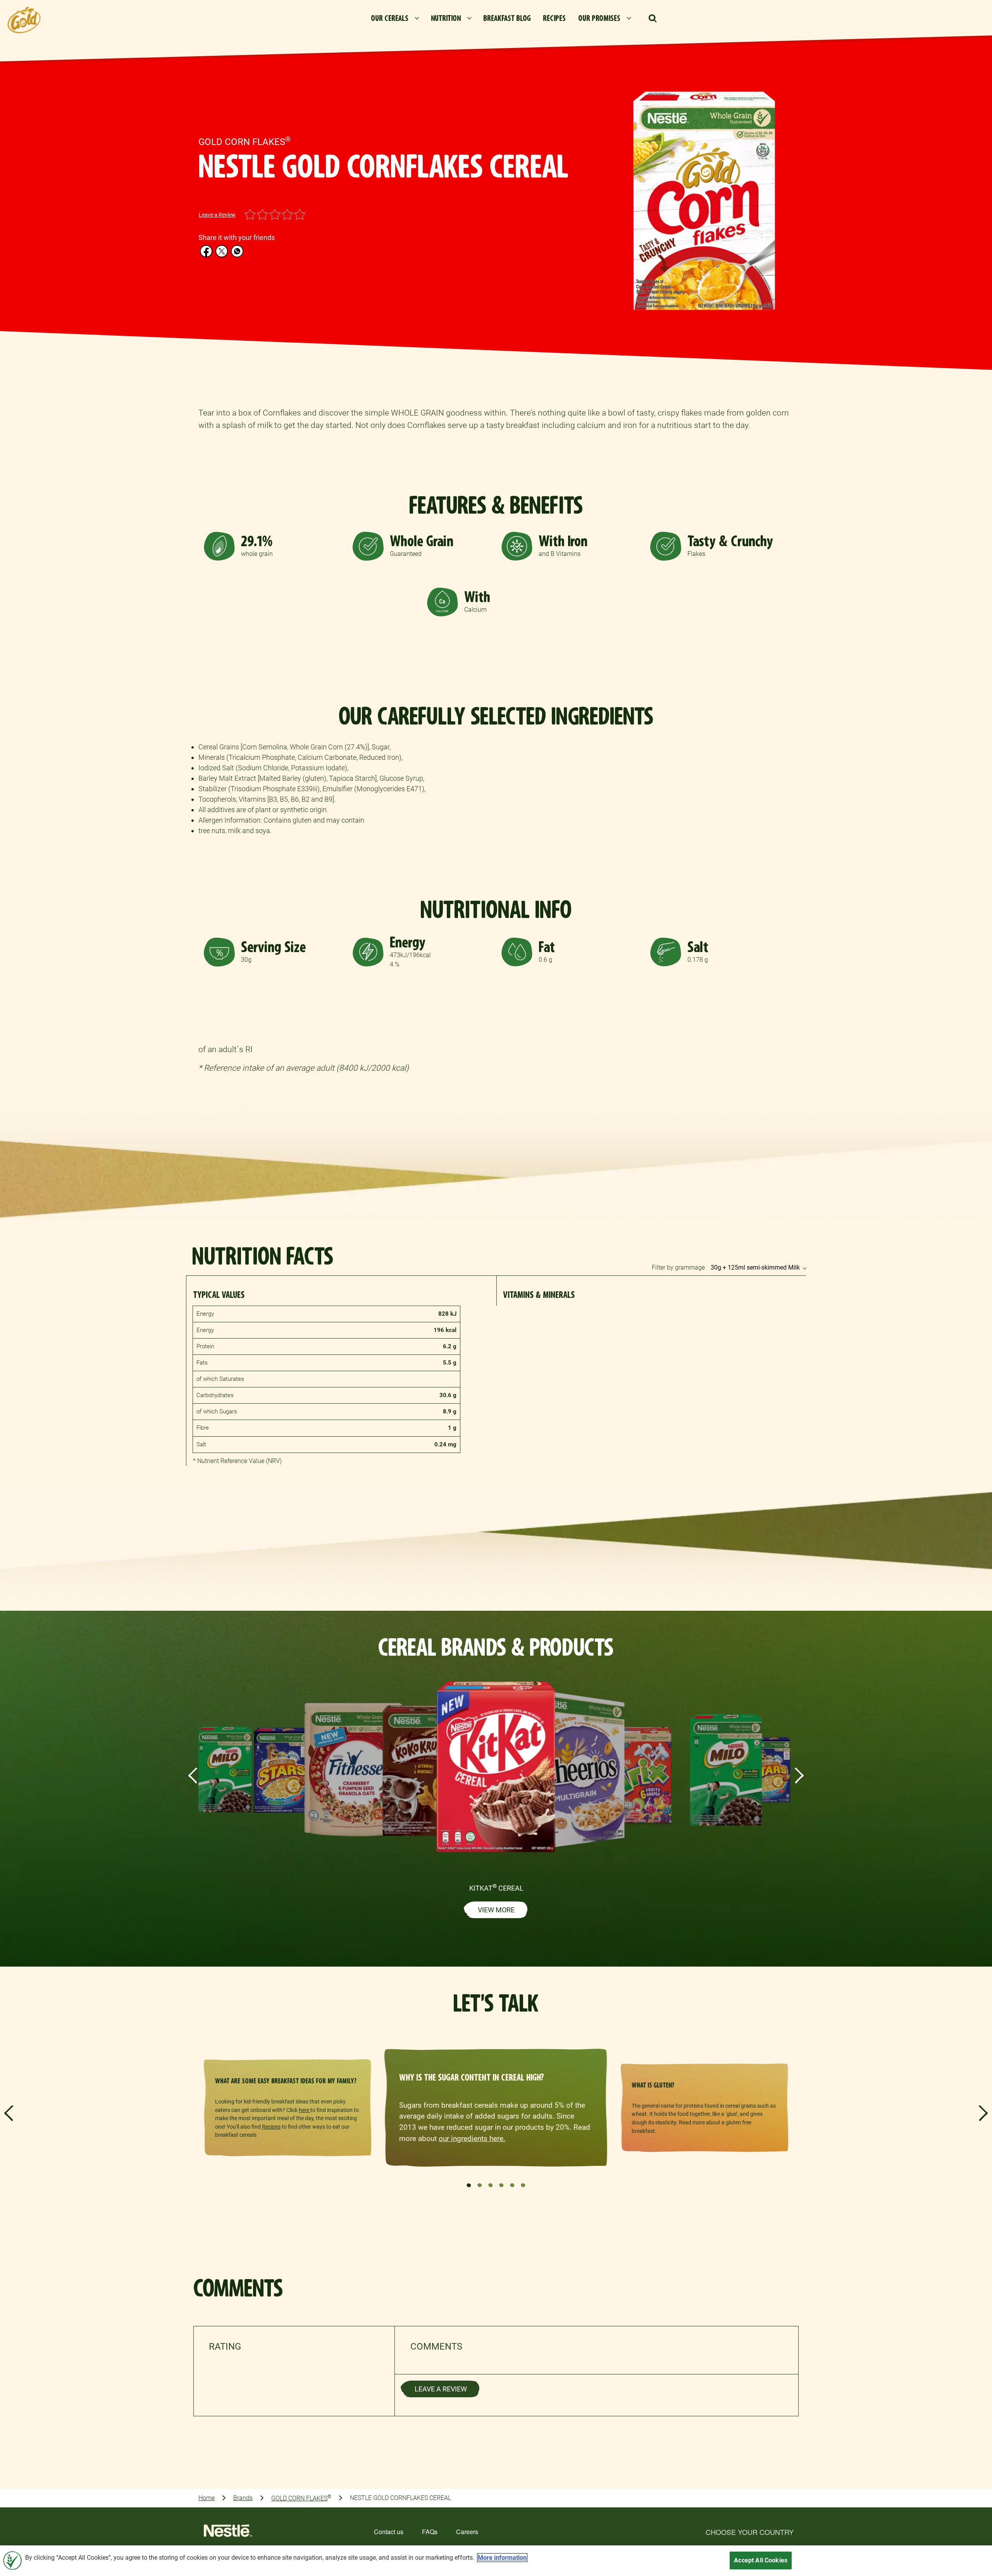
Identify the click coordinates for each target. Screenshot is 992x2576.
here (305, 2110)
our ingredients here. (472, 2139)
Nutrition (446, 18)
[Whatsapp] (237, 251)
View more (496, 1910)
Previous (193, 1775)
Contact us (389, 2532)
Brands (243, 2498)
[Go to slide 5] (512, 2185)
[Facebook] (206, 251)
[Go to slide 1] (469, 2185)
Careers (467, 2532)
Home (207, 2498)
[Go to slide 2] (480, 2185)
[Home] (228, 2533)
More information (502, 2558)
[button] (653, 19)
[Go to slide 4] (501, 2185)
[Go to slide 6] (523, 2185)
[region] (496, 2561)
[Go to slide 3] (491, 2185)
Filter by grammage (678, 1267)
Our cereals (390, 18)
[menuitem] (395, 19)
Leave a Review (217, 215)
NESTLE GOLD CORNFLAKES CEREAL (400, 2498)
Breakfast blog (507, 18)
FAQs (430, 2532)
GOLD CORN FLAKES (301, 2498)
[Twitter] (222, 251)
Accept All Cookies (761, 2560)
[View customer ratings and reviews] (986, 2472)
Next (799, 1775)
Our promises (599, 18)
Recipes (554, 18)
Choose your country (750, 2532)
